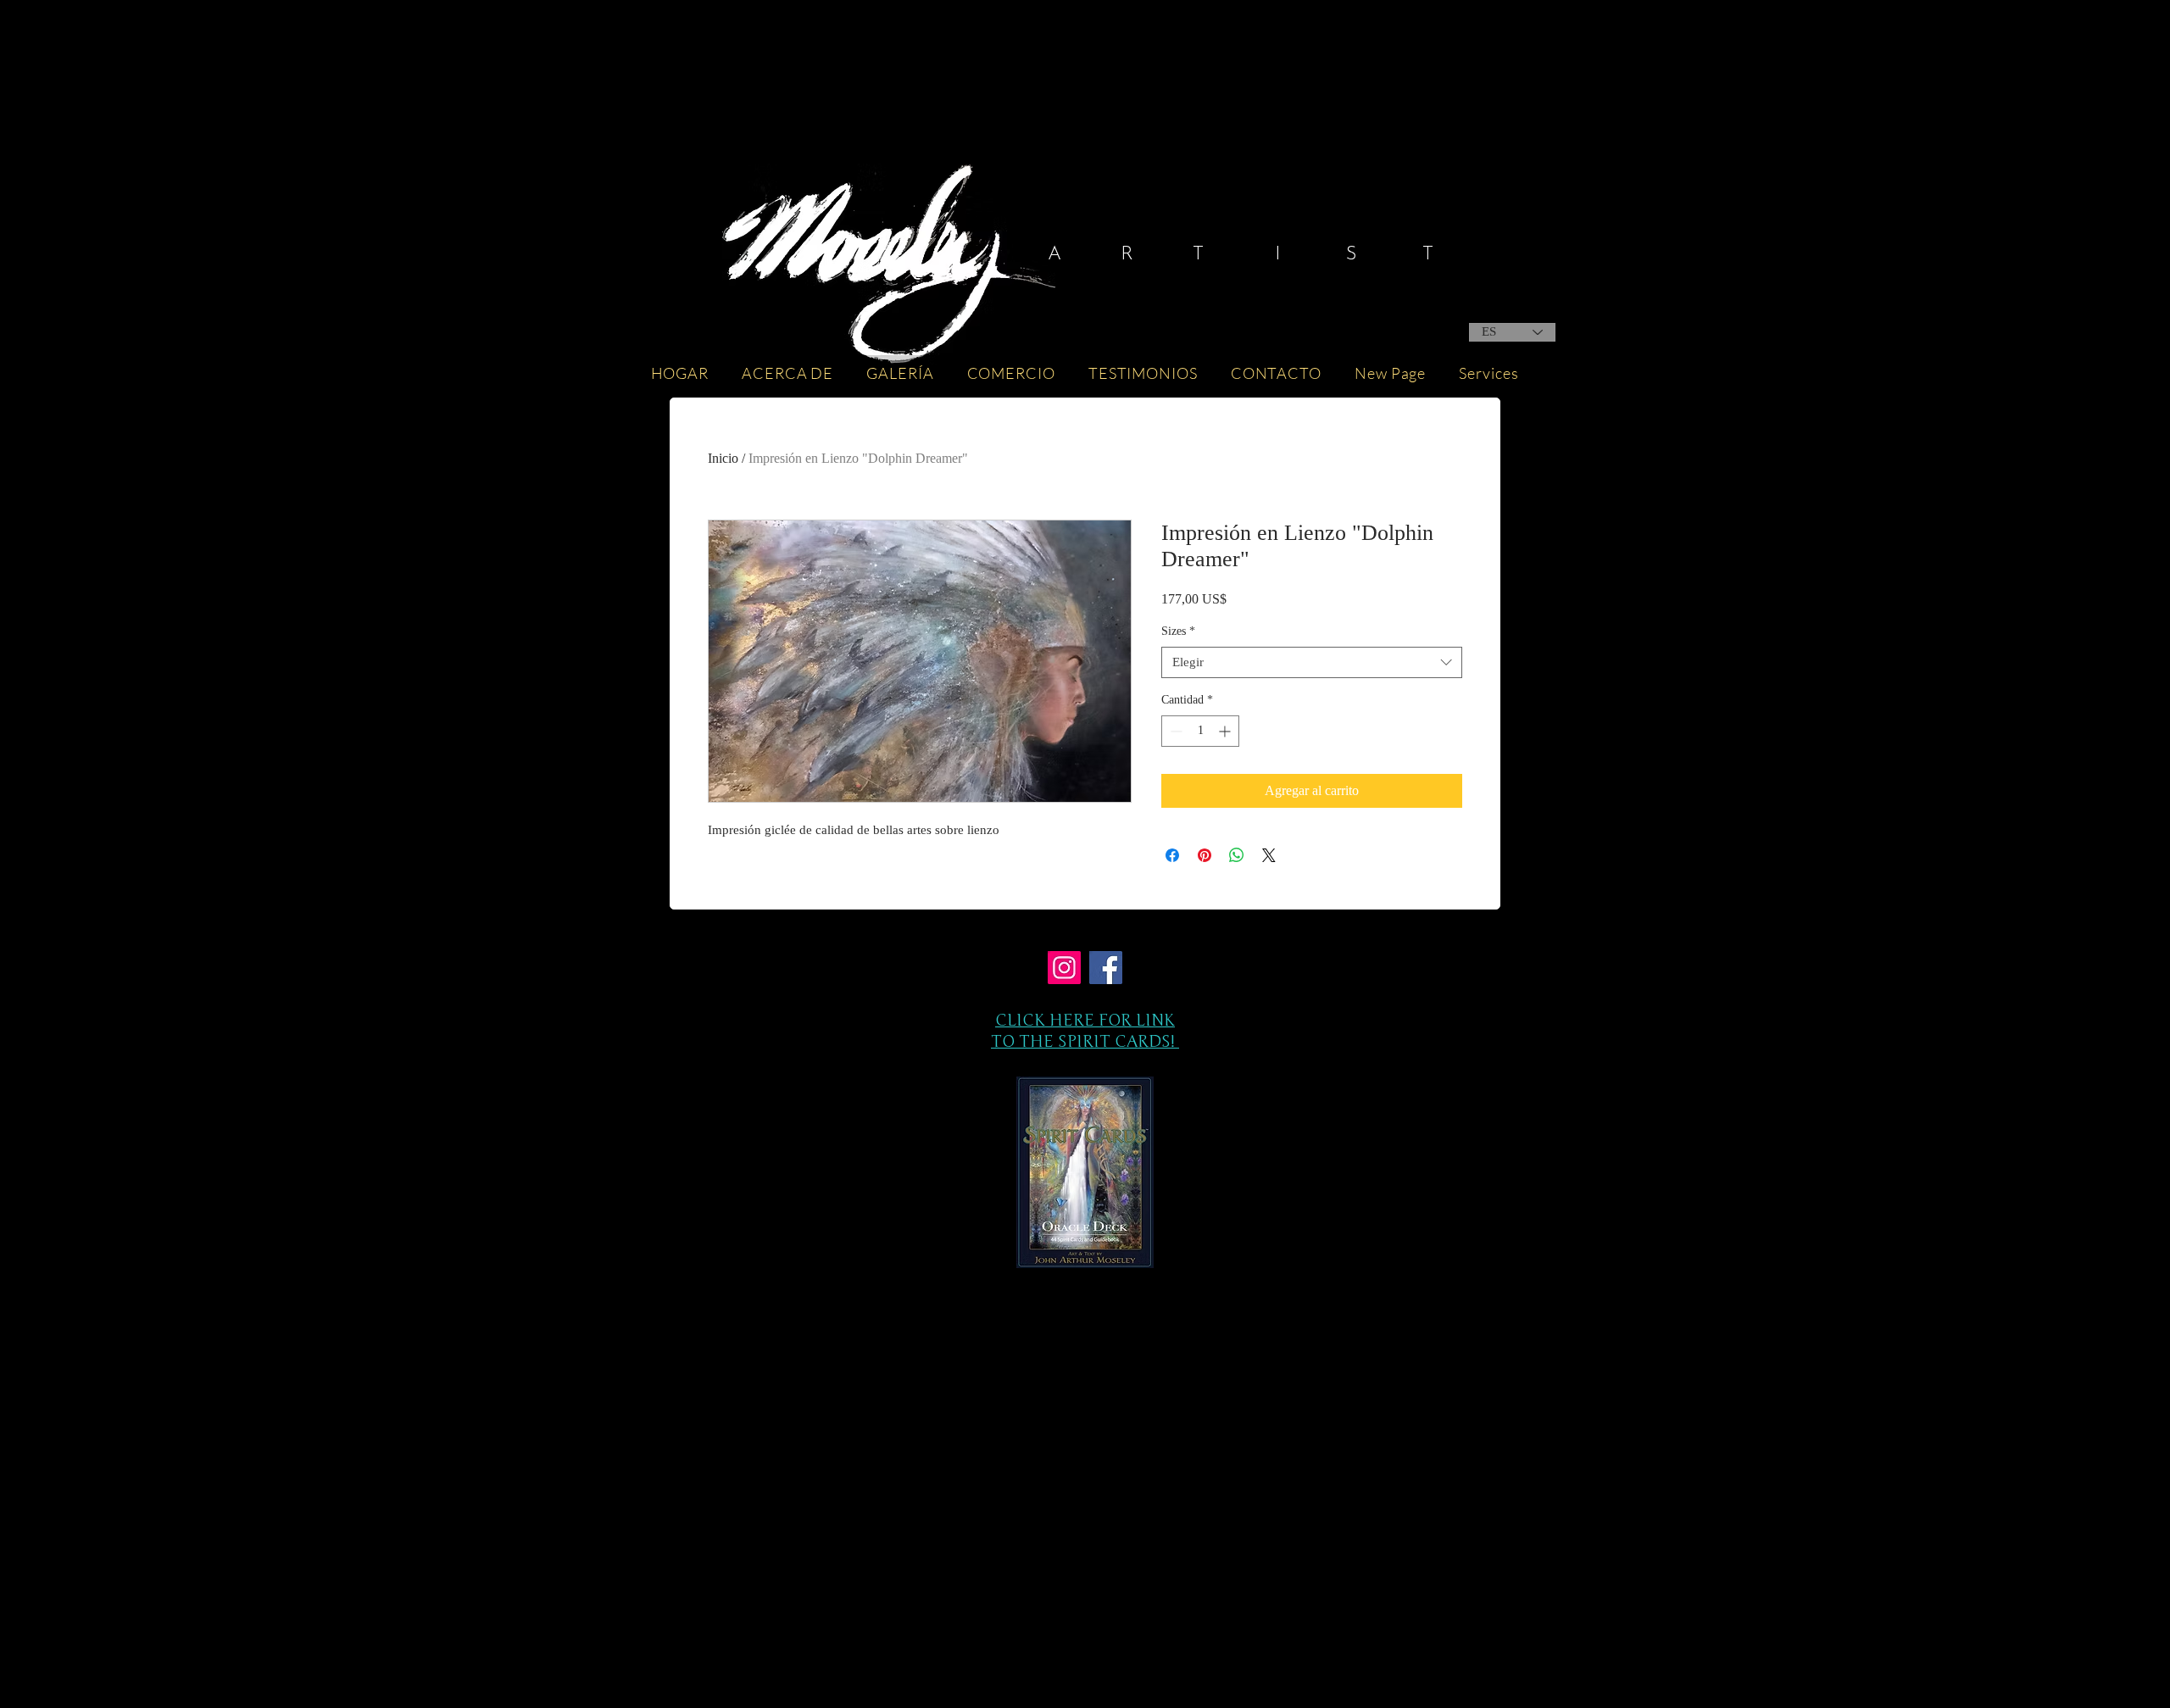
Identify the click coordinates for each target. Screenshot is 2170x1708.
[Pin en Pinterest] (1205, 855)
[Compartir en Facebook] (1172, 855)
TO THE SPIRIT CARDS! (1085, 1041)
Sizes (1178, 631)
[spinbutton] (1200, 731)
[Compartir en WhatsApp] (1237, 855)
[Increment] (1226, 731)
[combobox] (1312, 663)
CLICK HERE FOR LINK (1085, 1020)
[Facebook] (1106, 968)
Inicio (723, 458)
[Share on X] (1269, 855)
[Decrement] (1174, 731)
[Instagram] (1064, 968)
